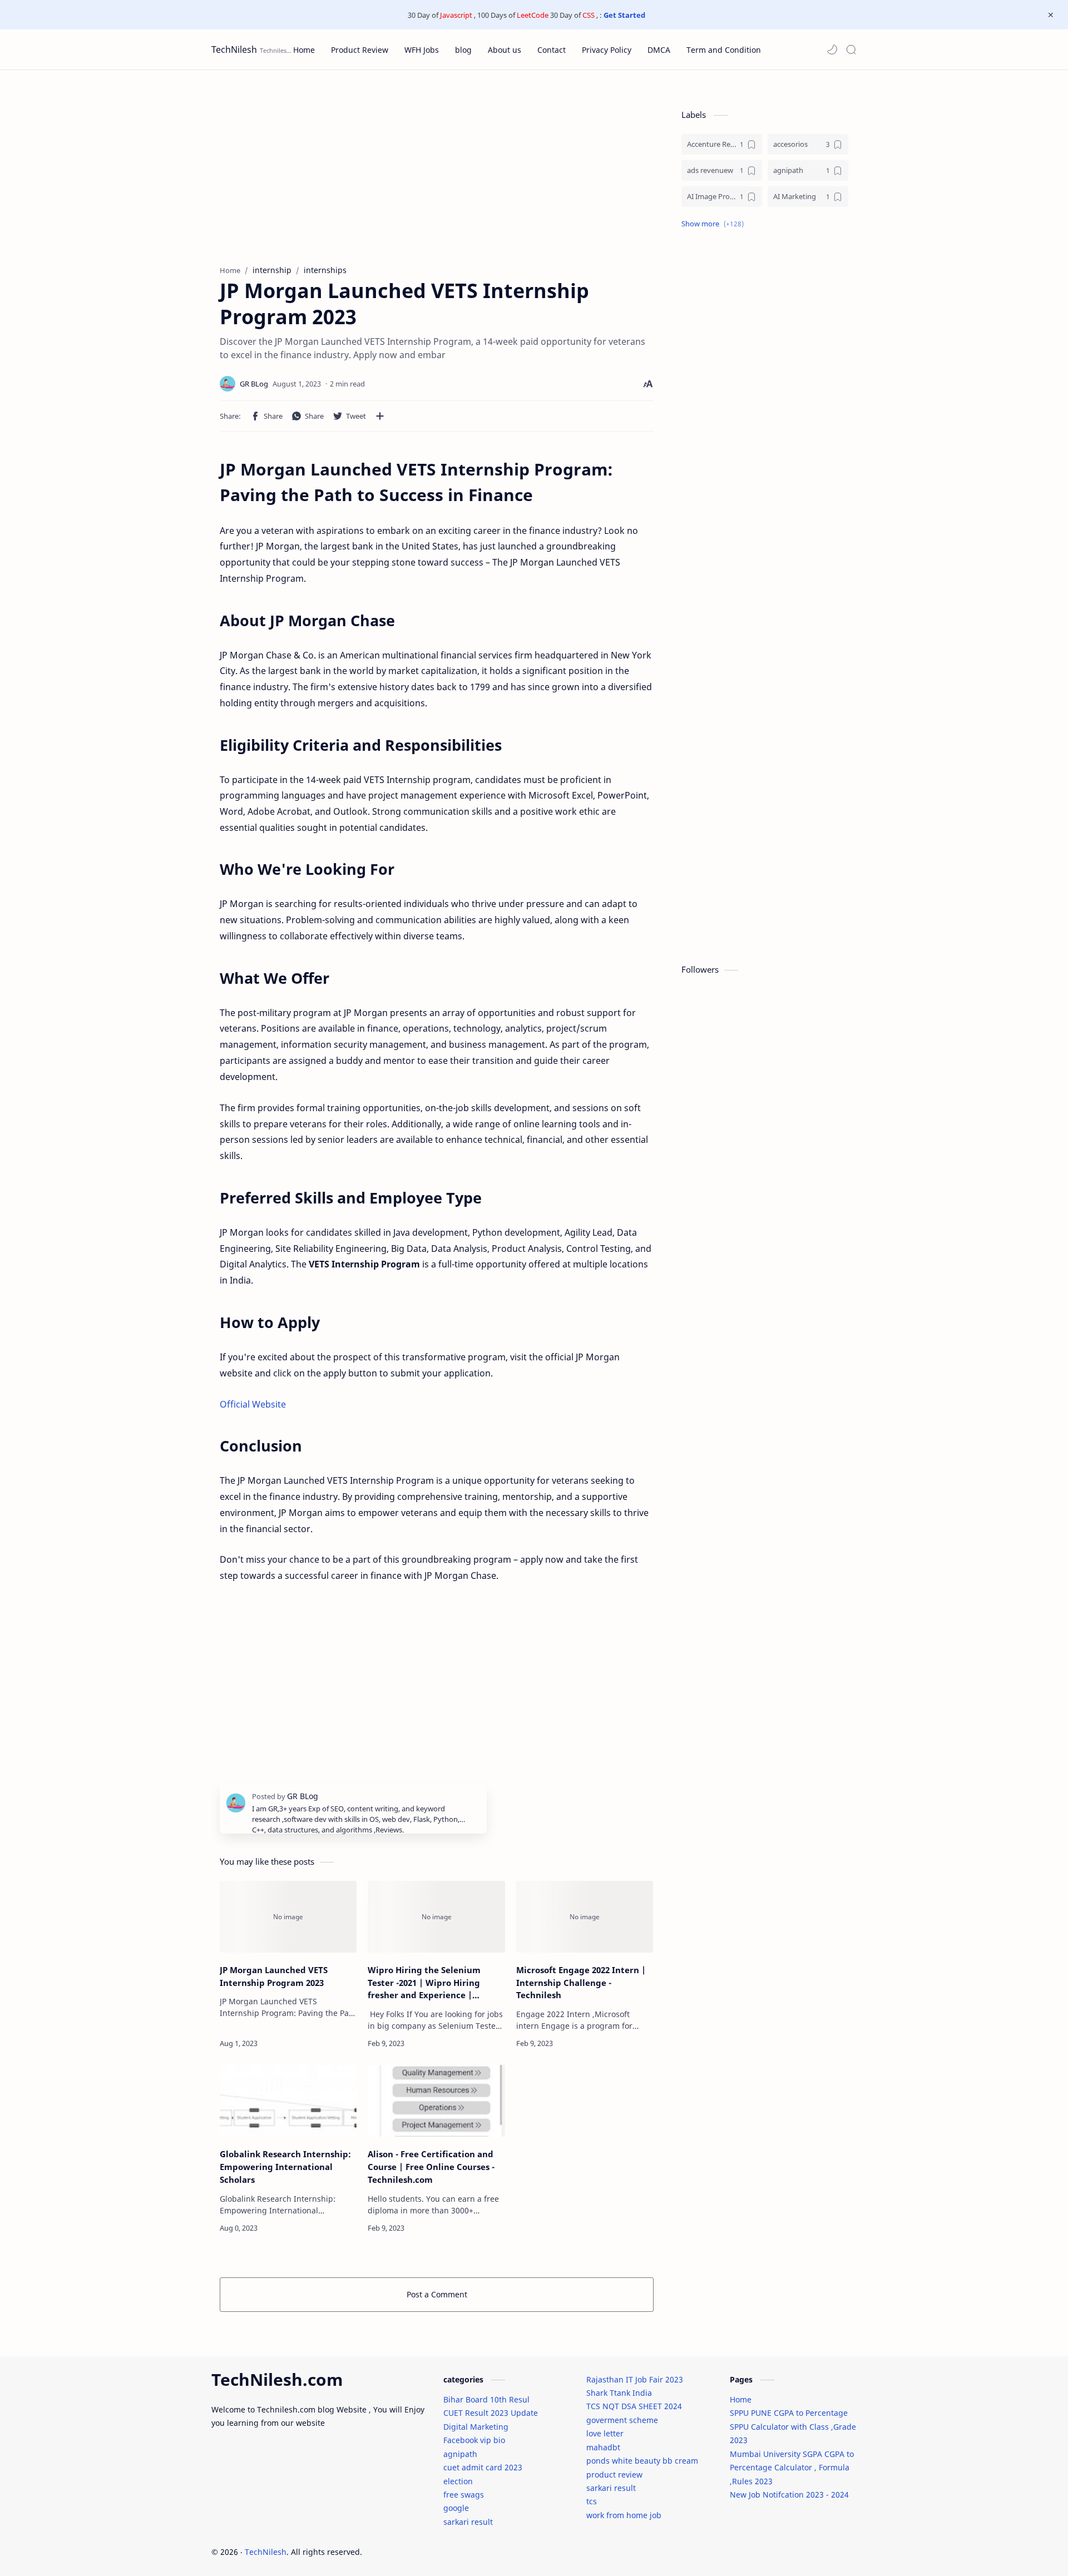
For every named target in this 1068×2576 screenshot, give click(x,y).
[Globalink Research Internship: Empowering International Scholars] (288, 2101)
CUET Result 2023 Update (491, 2413)
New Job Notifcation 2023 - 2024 (789, 2495)
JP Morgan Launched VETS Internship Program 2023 (274, 1976)
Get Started (624, 15)
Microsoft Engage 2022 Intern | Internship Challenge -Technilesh (581, 1983)
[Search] (851, 49)
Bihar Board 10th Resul (486, 2399)
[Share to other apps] (380, 416)
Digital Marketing (476, 2427)
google (456, 2508)
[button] (832, 49)
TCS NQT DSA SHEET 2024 (634, 2406)
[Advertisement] (437, 165)
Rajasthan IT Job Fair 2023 (635, 2379)
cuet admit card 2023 (483, 2467)
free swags (464, 2495)
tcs (592, 2501)
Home (741, 2399)
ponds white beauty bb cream (642, 2461)
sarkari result (468, 2522)
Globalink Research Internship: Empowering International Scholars (285, 2167)
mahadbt (603, 2447)
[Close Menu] (1051, 15)
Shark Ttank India (619, 2393)
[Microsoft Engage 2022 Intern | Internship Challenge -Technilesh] (585, 1917)
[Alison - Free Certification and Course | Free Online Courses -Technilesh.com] (436, 2101)
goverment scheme (622, 2420)
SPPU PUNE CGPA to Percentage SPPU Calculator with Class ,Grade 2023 (793, 2426)
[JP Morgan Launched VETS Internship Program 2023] (288, 1917)
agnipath (460, 2454)
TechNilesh (234, 49)
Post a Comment (437, 2294)
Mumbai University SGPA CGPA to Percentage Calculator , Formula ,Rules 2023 (792, 2468)
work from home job (624, 2515)
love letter (605, 2433)
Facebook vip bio (474, 2440)
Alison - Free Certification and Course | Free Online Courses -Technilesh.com (431, 2167)
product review (614, 2475)
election (458, 2481)
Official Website (253, 1404)
